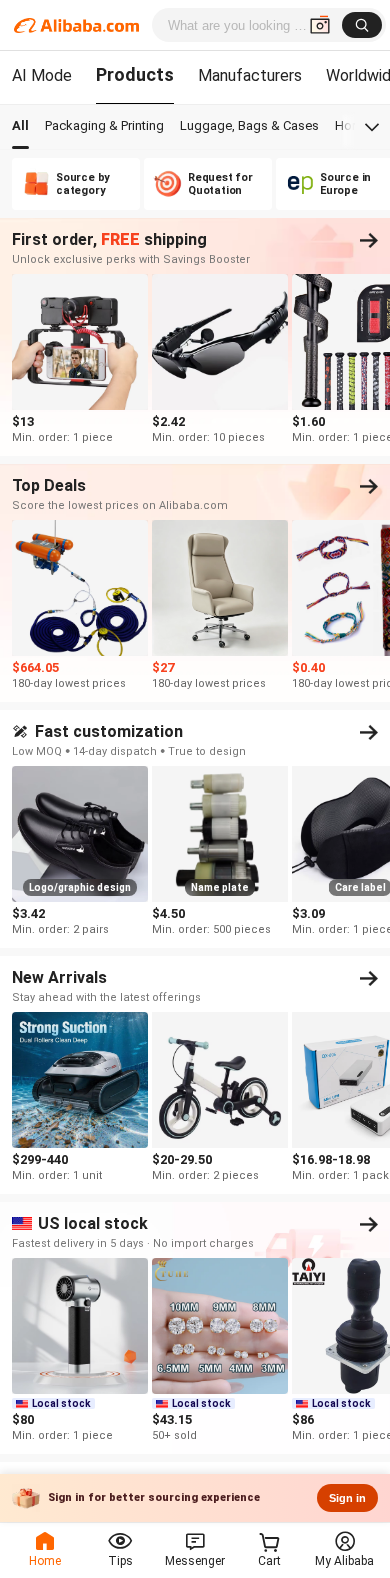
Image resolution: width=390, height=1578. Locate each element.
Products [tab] (135, 74)
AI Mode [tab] (42, 75)
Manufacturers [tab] (250, 75)
